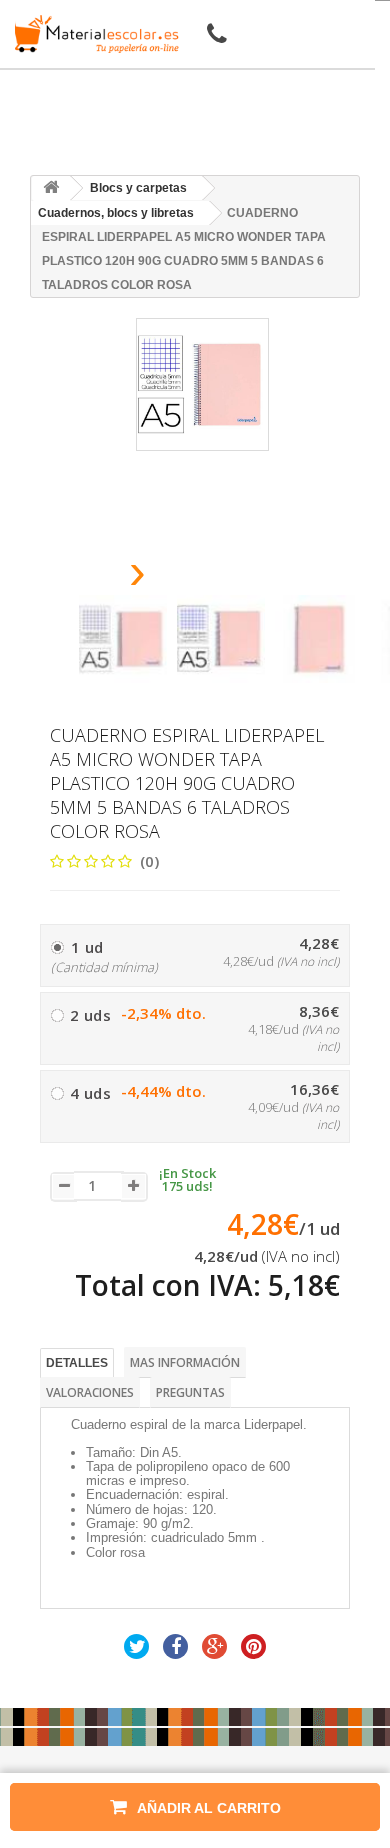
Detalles (77, 1363)
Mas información (185, 1362)
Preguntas (190, 1392)
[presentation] (86, 577)
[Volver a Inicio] (51, 188)
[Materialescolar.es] (93, 34)
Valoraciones (90, 1392)
